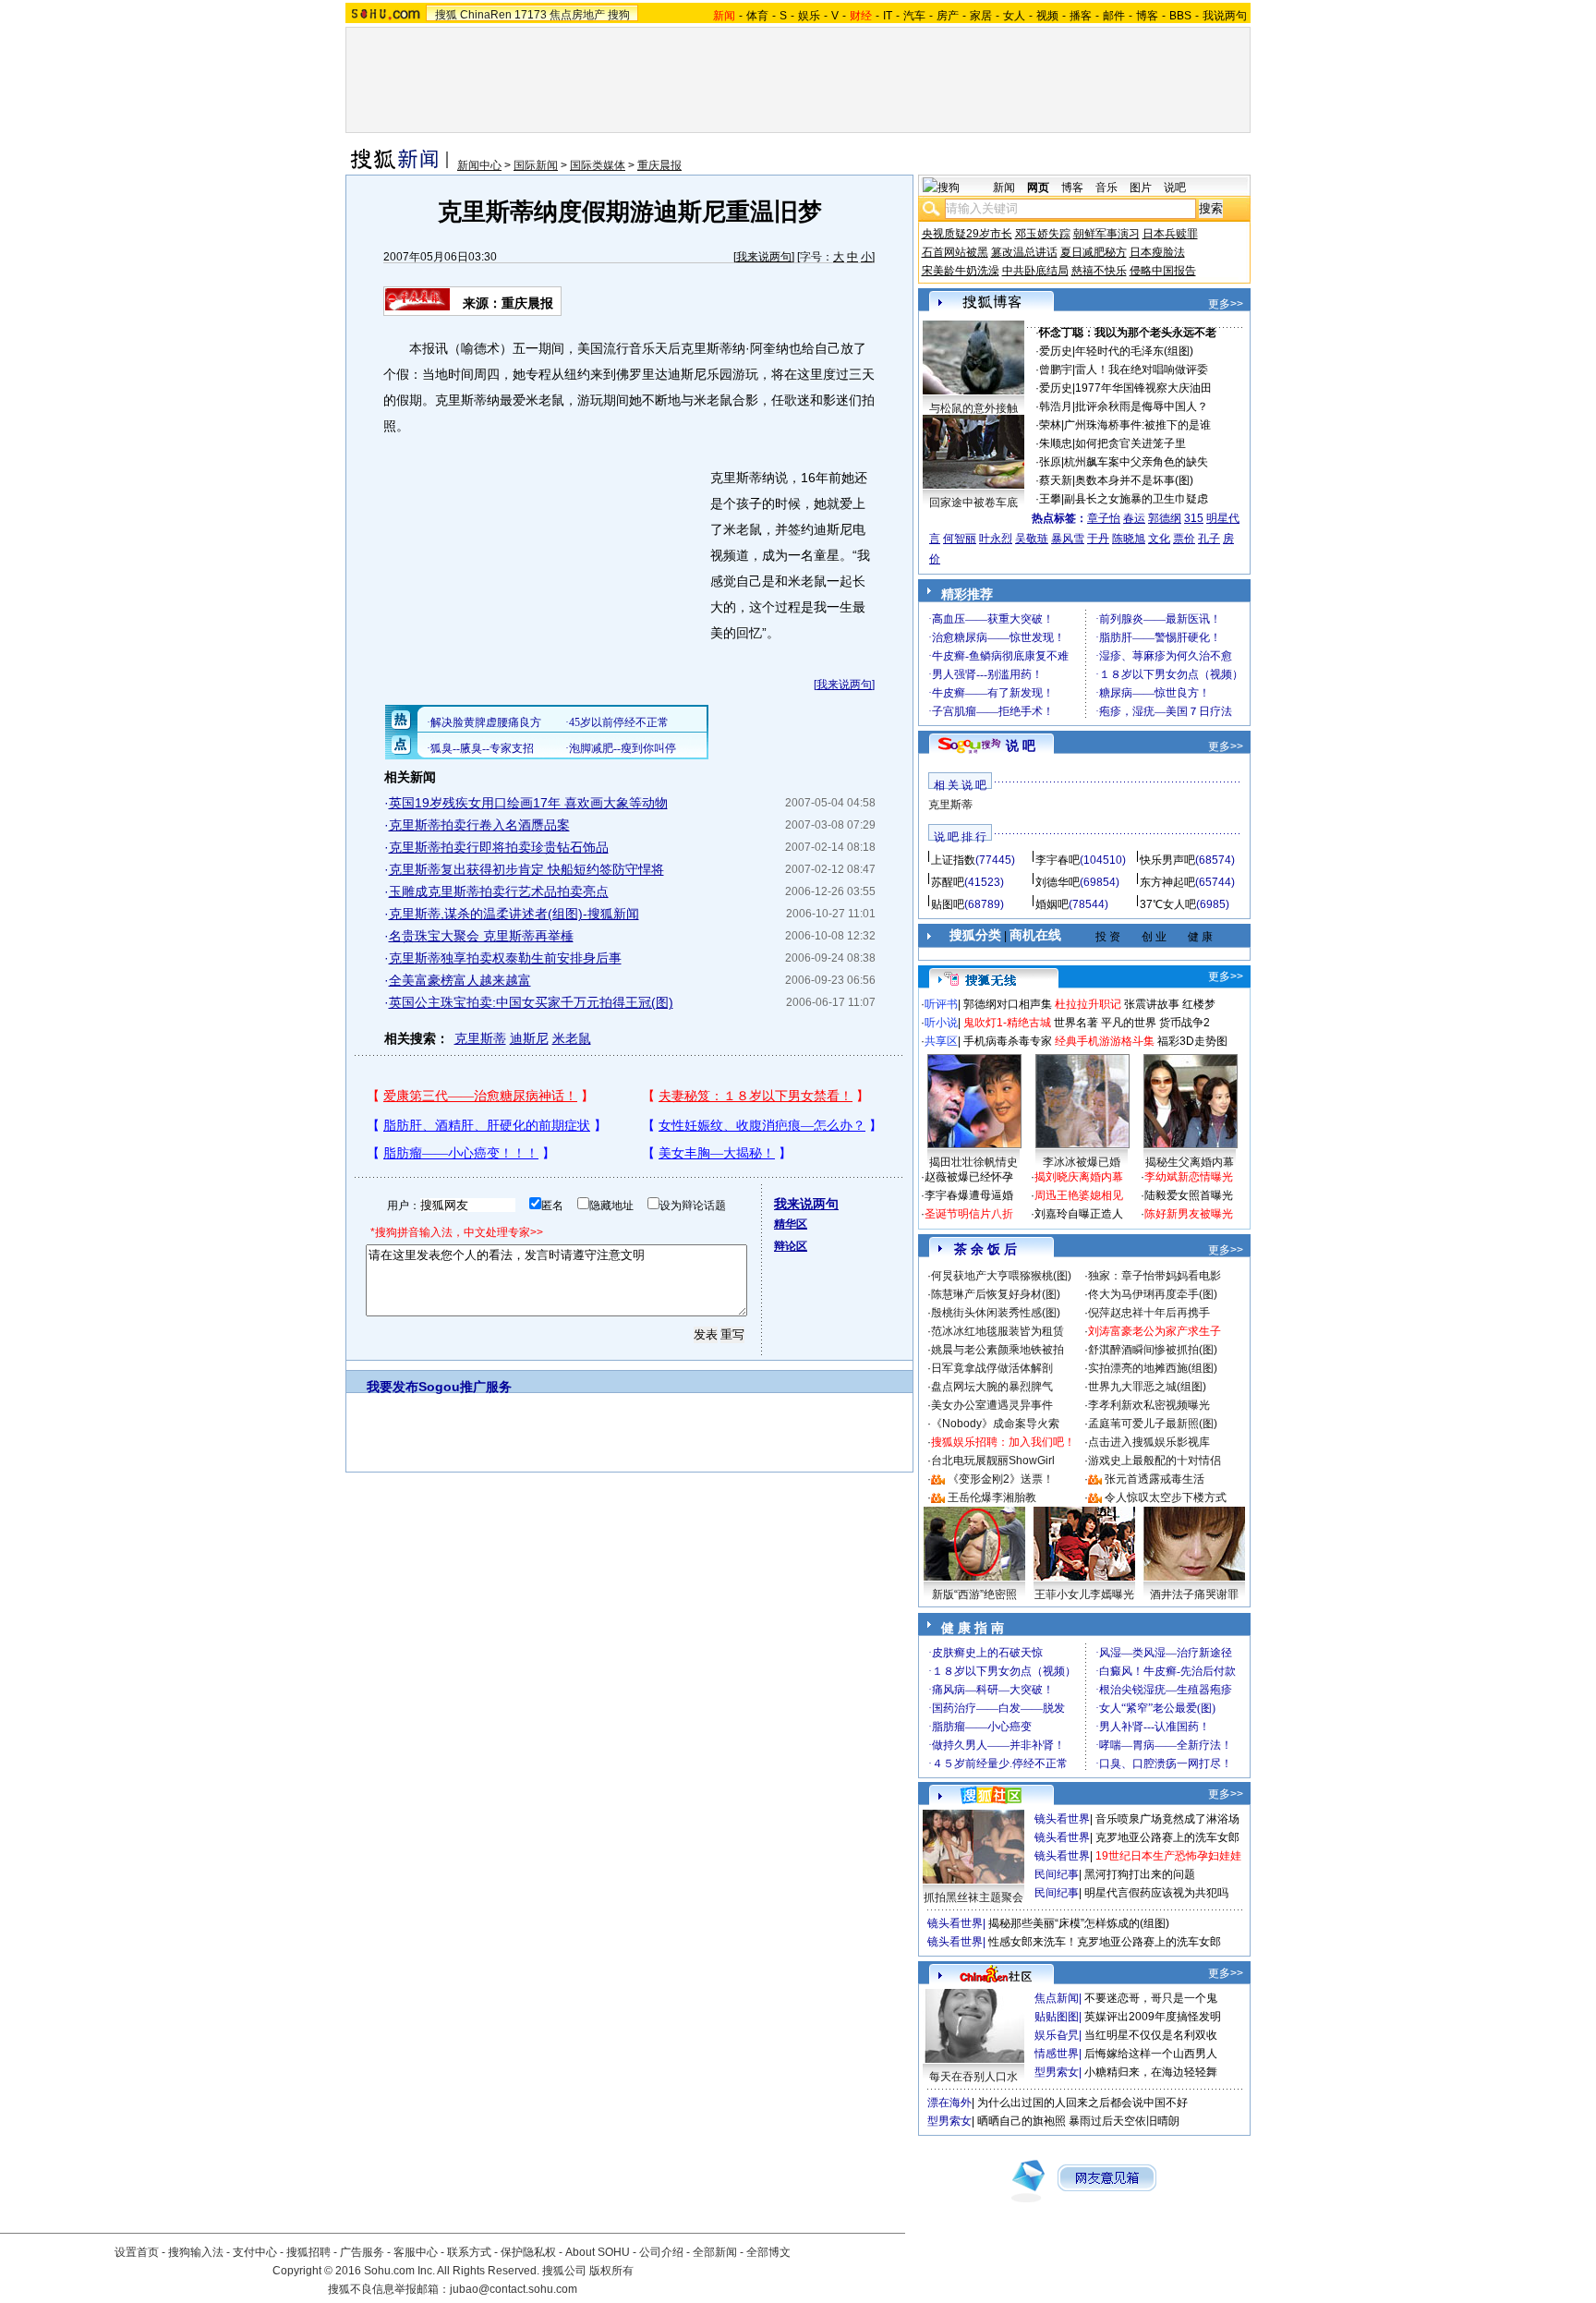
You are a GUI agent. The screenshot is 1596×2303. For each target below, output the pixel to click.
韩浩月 (1056, 406)
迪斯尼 (529, 1038)
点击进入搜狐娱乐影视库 (1149, 1442)
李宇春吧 (1058, 860)
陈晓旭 (1129, 539)
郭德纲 (1165, 518)
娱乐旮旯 (1057, 2035)
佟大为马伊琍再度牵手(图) (1153, 1294)
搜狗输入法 (196, 2252)
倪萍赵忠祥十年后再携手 (1149, 1313)
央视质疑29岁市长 (967, 234)
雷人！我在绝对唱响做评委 (1142, 370)
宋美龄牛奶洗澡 (961, 271)
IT (888, 16)
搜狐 (446, 15)
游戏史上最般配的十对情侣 (1155, 1461)
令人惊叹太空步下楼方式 (1166, 1497)
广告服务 (362, 2252)
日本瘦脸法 (1157, 252)
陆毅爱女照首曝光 (1189, 1195)
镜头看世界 (1062, 1819)
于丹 (1098, 539)
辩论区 (791, 1246)
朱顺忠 (1056, 443)
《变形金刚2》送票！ (1001, 1479)
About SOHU (598, 2252)
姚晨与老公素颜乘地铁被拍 (997, 1350)
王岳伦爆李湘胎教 (992, 1497)
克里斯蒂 (480, 1038)
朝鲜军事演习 (1106, 234)
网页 (1038, 188)
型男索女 (1057, 2072)
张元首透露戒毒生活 (1155, 1479)
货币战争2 (1185, 1023)
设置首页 (137, 2252)
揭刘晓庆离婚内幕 (1079, 1177)
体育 (757, 16)
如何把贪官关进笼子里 (1130, 443)
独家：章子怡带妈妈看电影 (1155, 1276)
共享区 (941, 1041)
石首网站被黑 (955, 252)
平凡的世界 (1129, 1023)
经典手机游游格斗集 (1105, 1041)
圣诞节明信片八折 (969, 1214)
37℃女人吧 (1168, 904)
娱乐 (809, 16)
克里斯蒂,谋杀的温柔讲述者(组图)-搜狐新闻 (514, 914)
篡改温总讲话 (1024, 252)
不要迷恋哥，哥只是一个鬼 (1151, 1998)
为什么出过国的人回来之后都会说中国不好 (1082, 2103)
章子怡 (1104, 518)
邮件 (1114, 16)
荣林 (1050, 425)
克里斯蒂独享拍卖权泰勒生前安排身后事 (505, 958)
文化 (1159, 539)
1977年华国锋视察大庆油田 (1143, 388)
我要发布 (393, 1387)
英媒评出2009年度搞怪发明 (1153, 2017)
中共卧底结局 (1035, 271)
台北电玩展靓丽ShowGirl (993, 1461)
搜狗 (619, 15)
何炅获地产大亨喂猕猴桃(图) (1001, 1276)
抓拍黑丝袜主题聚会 (973, 1897)
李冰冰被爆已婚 (1082, 1162)
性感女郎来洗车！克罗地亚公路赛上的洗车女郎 (1105, 1942)
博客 (1147, 16)
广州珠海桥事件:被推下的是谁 (1137, 425)
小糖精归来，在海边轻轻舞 (1151, 2072)
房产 (948, 16)
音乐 (1106, 188)
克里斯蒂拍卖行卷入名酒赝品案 (479, 825)
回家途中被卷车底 (973, 503)
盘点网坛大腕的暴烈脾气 (992, 1387)
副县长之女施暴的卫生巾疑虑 (1136, 499)
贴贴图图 (1057, 2017)
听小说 (941, 1023)
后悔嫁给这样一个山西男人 (1151, 2054)
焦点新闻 (1057, 1998)
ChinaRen (486, 15)
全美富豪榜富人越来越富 (460, 980)
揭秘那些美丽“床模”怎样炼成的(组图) (1079, 1923)
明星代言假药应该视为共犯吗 (1156, 1893)
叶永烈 (996, 539)
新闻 (1004, 188)
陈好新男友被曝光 (1189, 1214)
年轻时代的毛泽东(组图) (1134, 351)
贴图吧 (948, 904)
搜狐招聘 (308, 2252)
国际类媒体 (598, 165)
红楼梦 (1199, 1004)
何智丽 (960, 539)
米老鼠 (572, 1038)
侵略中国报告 (1163, 271)
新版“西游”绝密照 (974, 1594)
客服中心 (416, 2252)
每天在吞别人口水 (973, 2077)
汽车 (914, 16)
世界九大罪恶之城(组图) (1147, 1387)
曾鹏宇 (1056, 370)
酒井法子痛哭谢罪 (1194, 1594)
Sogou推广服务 (465, 1387)
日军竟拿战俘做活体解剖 (992, 1368)
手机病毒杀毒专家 (1008, 1041)
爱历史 (1056, 351)
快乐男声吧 (1167, 860)
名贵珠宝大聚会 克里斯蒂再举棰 (481, 936)
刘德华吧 (1058, 882)
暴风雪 (1068, 539)
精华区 (791, 1224)
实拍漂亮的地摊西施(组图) (1153, 1368)
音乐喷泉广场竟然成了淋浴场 (1167, 1819)
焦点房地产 (577, 15)
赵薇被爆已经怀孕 (969, 1177)
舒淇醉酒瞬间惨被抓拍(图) (1153, 1350)
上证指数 (953, 860)
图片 (1141, 188)
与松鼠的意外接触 (973, 408)
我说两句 (1225, 16)
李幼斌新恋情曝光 (1189, 1177)
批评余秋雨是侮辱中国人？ (1142, 406)
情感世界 (1057, 2054)
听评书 (941, 1004)
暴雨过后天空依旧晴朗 (1124, 2121)
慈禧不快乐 (1099, 271)
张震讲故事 (1152, 1004)
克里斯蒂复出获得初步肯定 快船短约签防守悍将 (526, 869)
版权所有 (611, 2271)
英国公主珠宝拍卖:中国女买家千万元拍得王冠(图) (531, 1002)
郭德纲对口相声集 (1008, 1004)
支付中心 (255, 2252)
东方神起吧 (1167, 882)
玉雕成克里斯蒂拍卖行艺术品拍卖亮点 (499, 891)
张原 (1050, 462)
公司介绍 (661, 2252)
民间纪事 (1057, 1874)
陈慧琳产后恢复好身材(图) (996, 1294)
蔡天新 (1056, 480)
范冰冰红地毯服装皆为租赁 (997, 1331)
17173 (531, 15)
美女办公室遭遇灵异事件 (992, 1405)
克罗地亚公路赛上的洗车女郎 (1167, 1837)
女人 (1014, 16)
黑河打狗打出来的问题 (1140, 1874)
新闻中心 (479, 165)
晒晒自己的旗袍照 (1022, 2121)
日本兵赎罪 (1170, 234)
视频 (1047, 16)
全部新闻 (715, 2252)
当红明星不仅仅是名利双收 (1151, 2035)
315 (1194, 518)
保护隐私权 (528, 2252)
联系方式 (469, 2252)
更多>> (1226, 304)
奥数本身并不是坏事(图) (1134, 480)
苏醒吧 (948, 882)
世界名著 (1076, 1023)
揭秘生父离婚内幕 (1190, 1162)
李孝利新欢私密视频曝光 (1149, 1405)
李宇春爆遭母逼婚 (969, 1195)
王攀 (1050, 499)
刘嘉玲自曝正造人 (1079, 1214)
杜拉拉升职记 (1088, 1004)
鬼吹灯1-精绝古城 (1007, 1023)
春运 (1134, 518)
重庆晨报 (659, 165)
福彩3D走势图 (1192, 1041)
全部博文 (768, 2252)
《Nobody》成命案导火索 (995, 1424)
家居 (981, 16)
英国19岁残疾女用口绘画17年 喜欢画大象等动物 (528, 803)
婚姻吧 (1052, 904)
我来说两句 (764, 257)
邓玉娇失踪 (1043, 234)
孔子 (1209, 539)
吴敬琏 (1032, 539)
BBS (1180, 16)
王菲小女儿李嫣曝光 (1084, 1594)
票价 (1184, 539)
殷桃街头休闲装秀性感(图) (996, 1313)
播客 (1081, 16)
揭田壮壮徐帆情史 (973, 1162)
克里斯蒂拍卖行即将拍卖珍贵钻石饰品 (499, 847)
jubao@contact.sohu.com (514, 2289)
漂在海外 (949, 2103)
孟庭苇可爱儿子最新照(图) (1153, 1424)
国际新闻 (536, 165)
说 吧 (1021, 745)
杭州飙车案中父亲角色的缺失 (1136, 462)
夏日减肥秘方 (1094, 252)
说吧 (1175, 188)
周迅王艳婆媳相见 (1079, 1195)
